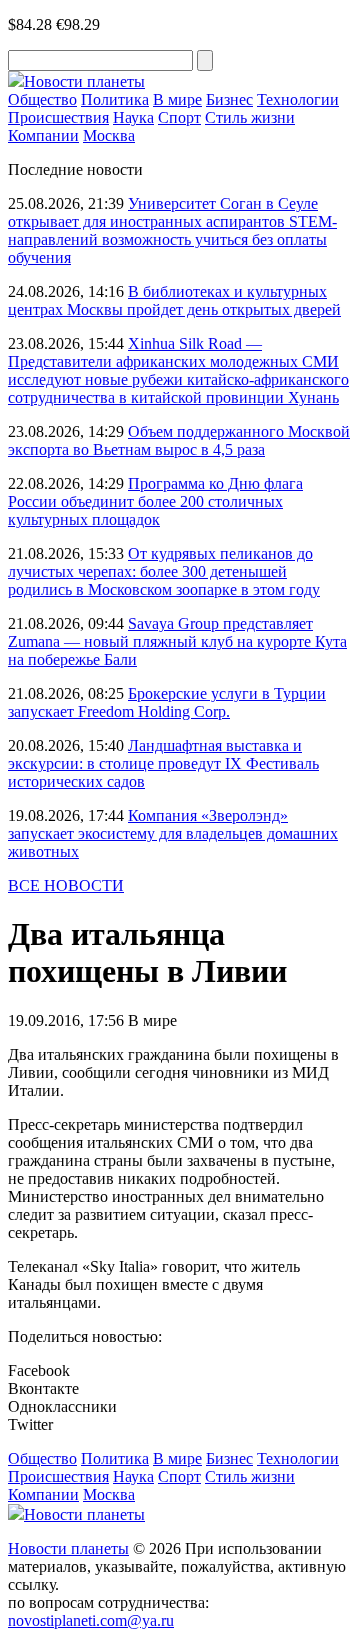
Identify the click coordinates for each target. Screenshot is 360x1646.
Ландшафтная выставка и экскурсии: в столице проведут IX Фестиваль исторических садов (163, 763)
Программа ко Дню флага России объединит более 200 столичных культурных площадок (155, 501)
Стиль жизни (250, 117)
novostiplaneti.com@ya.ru (91, 1620)
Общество (42, 99)
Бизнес (229, 99)
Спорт (179, 117)
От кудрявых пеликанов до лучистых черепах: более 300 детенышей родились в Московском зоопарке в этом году (164, 571)
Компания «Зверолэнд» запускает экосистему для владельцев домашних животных (173, 833)
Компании (43, 135)
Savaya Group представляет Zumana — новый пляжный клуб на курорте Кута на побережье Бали (177, 641)
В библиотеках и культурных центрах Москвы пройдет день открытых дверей (174, 300)
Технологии (298, 99)
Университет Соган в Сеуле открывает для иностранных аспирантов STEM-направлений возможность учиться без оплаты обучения (172, 230)
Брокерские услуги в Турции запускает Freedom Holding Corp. (167, 702)
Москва (109, 135)
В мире (177, 99)
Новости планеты (68, 1548)
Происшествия (58, 117)
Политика (115, 99)
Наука (133, 117)
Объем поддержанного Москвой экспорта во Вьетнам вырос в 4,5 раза (179, 440)
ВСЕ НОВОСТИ (66, 885)
